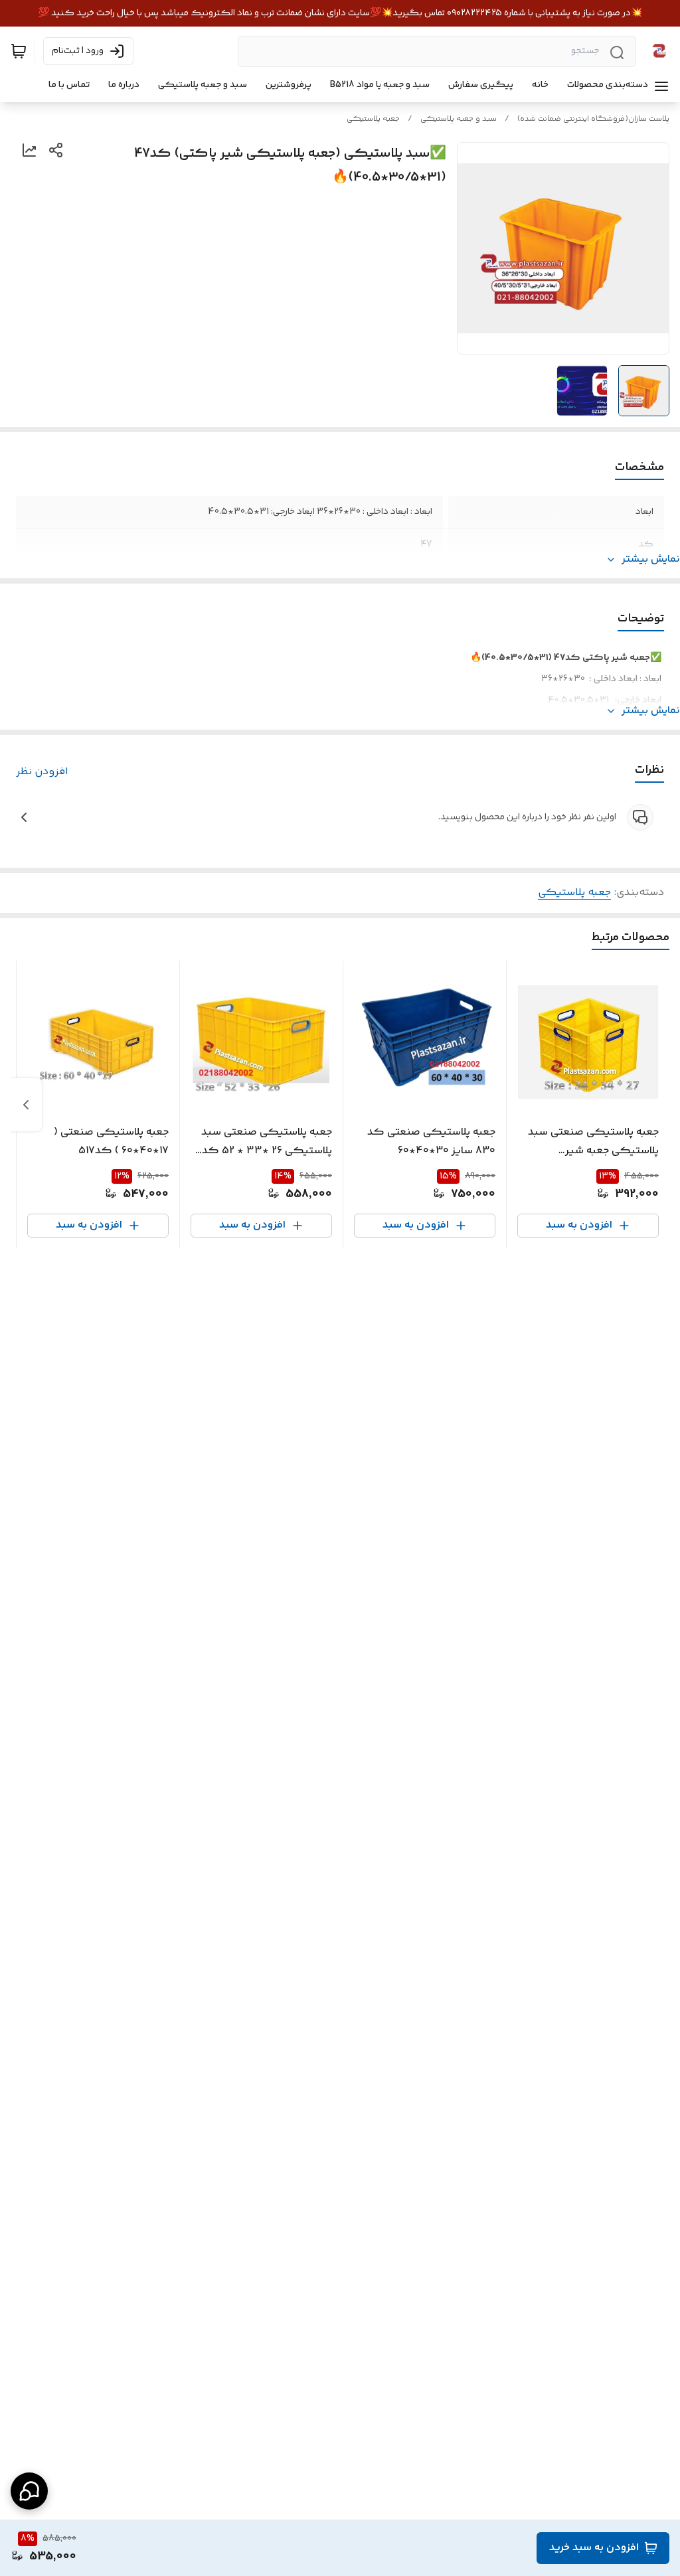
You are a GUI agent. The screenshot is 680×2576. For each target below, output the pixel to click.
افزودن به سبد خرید (594, 2548)
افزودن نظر (42, 772)
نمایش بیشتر (651, 560)
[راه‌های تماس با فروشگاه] (29, 2491)
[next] (26, 1105)
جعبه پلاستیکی (373, 119)
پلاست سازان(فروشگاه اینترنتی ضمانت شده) (593, 119)
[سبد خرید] (19, 51)
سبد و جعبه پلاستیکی (459, 119)
